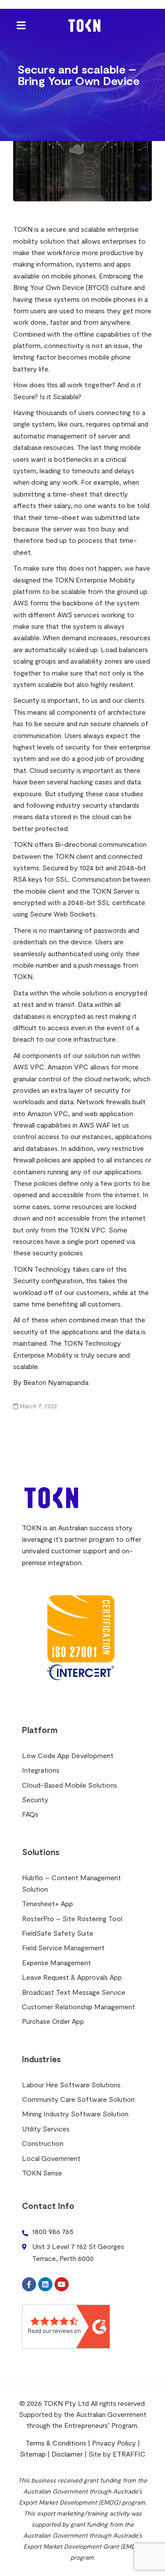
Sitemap (33, 2454)
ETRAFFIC (129, 2454)
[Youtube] (62, 2284)
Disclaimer (67, 2454)
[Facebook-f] (29, 2284)
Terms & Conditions (56, 2443)
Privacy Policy (114, 2443)
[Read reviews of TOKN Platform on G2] (66, 2325)
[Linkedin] (45, 2284)
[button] (21, 25)
